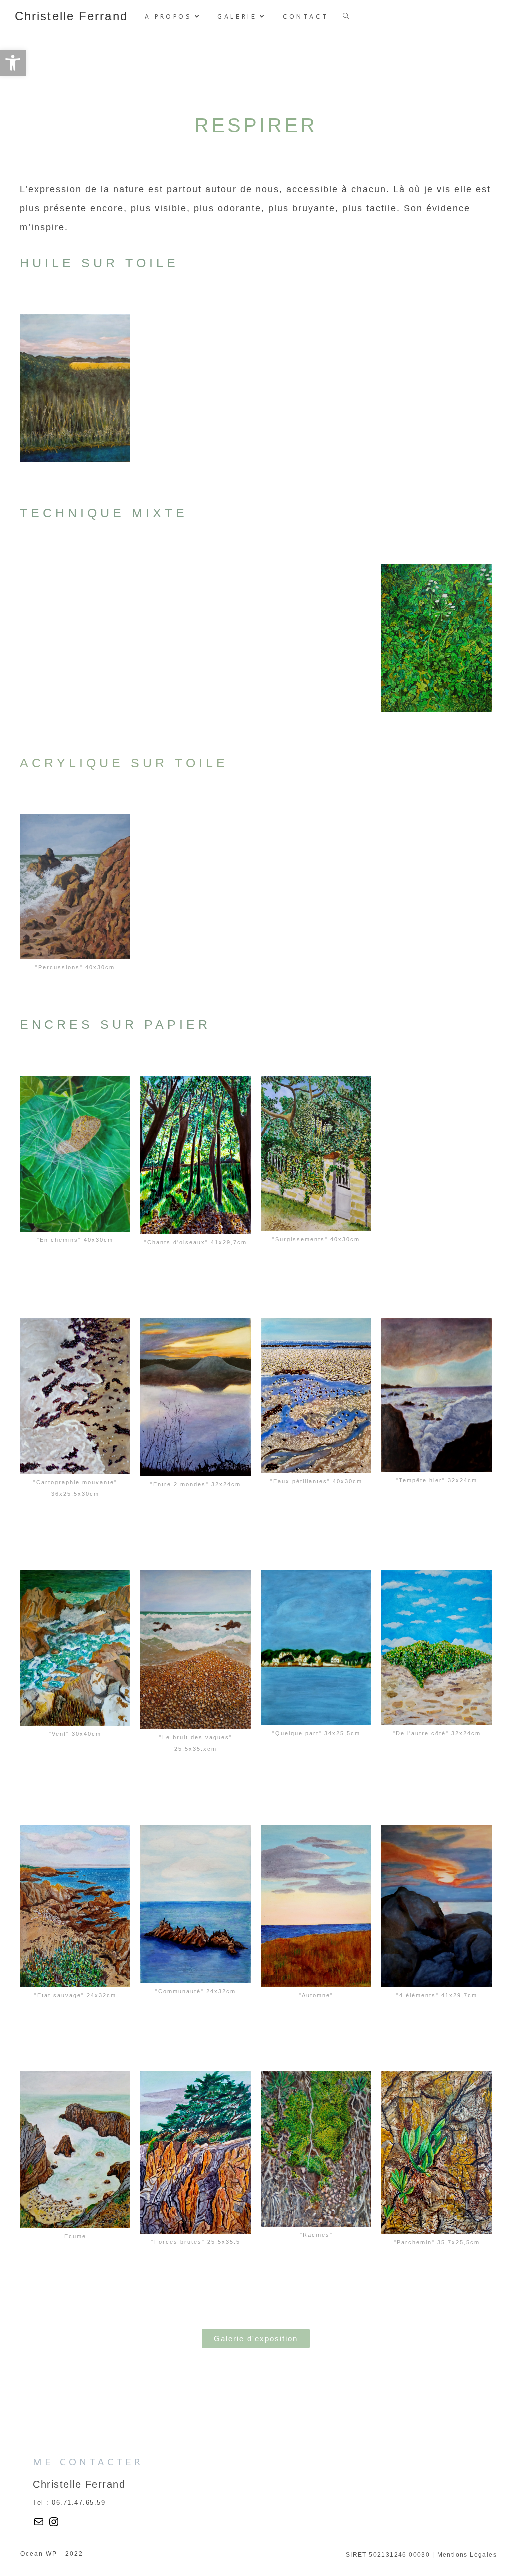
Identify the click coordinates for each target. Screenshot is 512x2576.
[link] (13, 63)
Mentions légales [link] (467, 2555)
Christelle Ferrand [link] (71, 16)
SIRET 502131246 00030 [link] (388, 2555)
